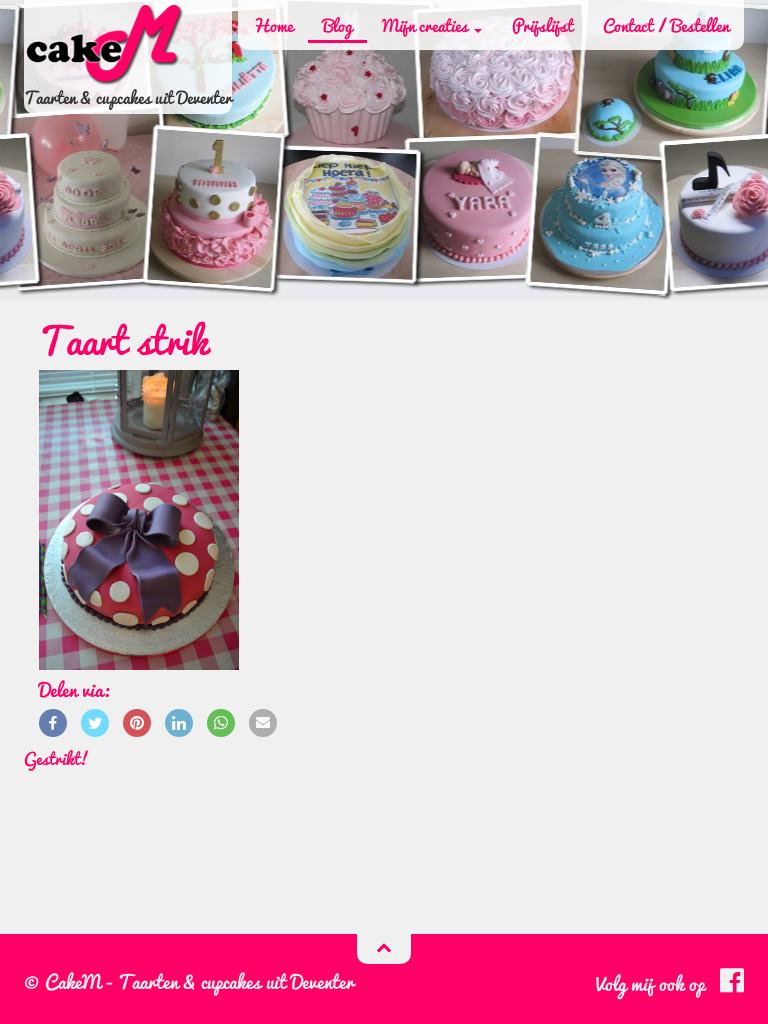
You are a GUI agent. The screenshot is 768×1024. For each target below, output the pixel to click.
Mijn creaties (427, 25)
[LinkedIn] (179, 721)
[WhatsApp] (221, 721)
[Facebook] (53, 721)
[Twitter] (95, 721)
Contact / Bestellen (666, 25)
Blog (337, 25)
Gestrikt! (56, 758)
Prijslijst (542, 25)
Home (273, 25)
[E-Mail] (263, 721)
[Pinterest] (137, 721)
